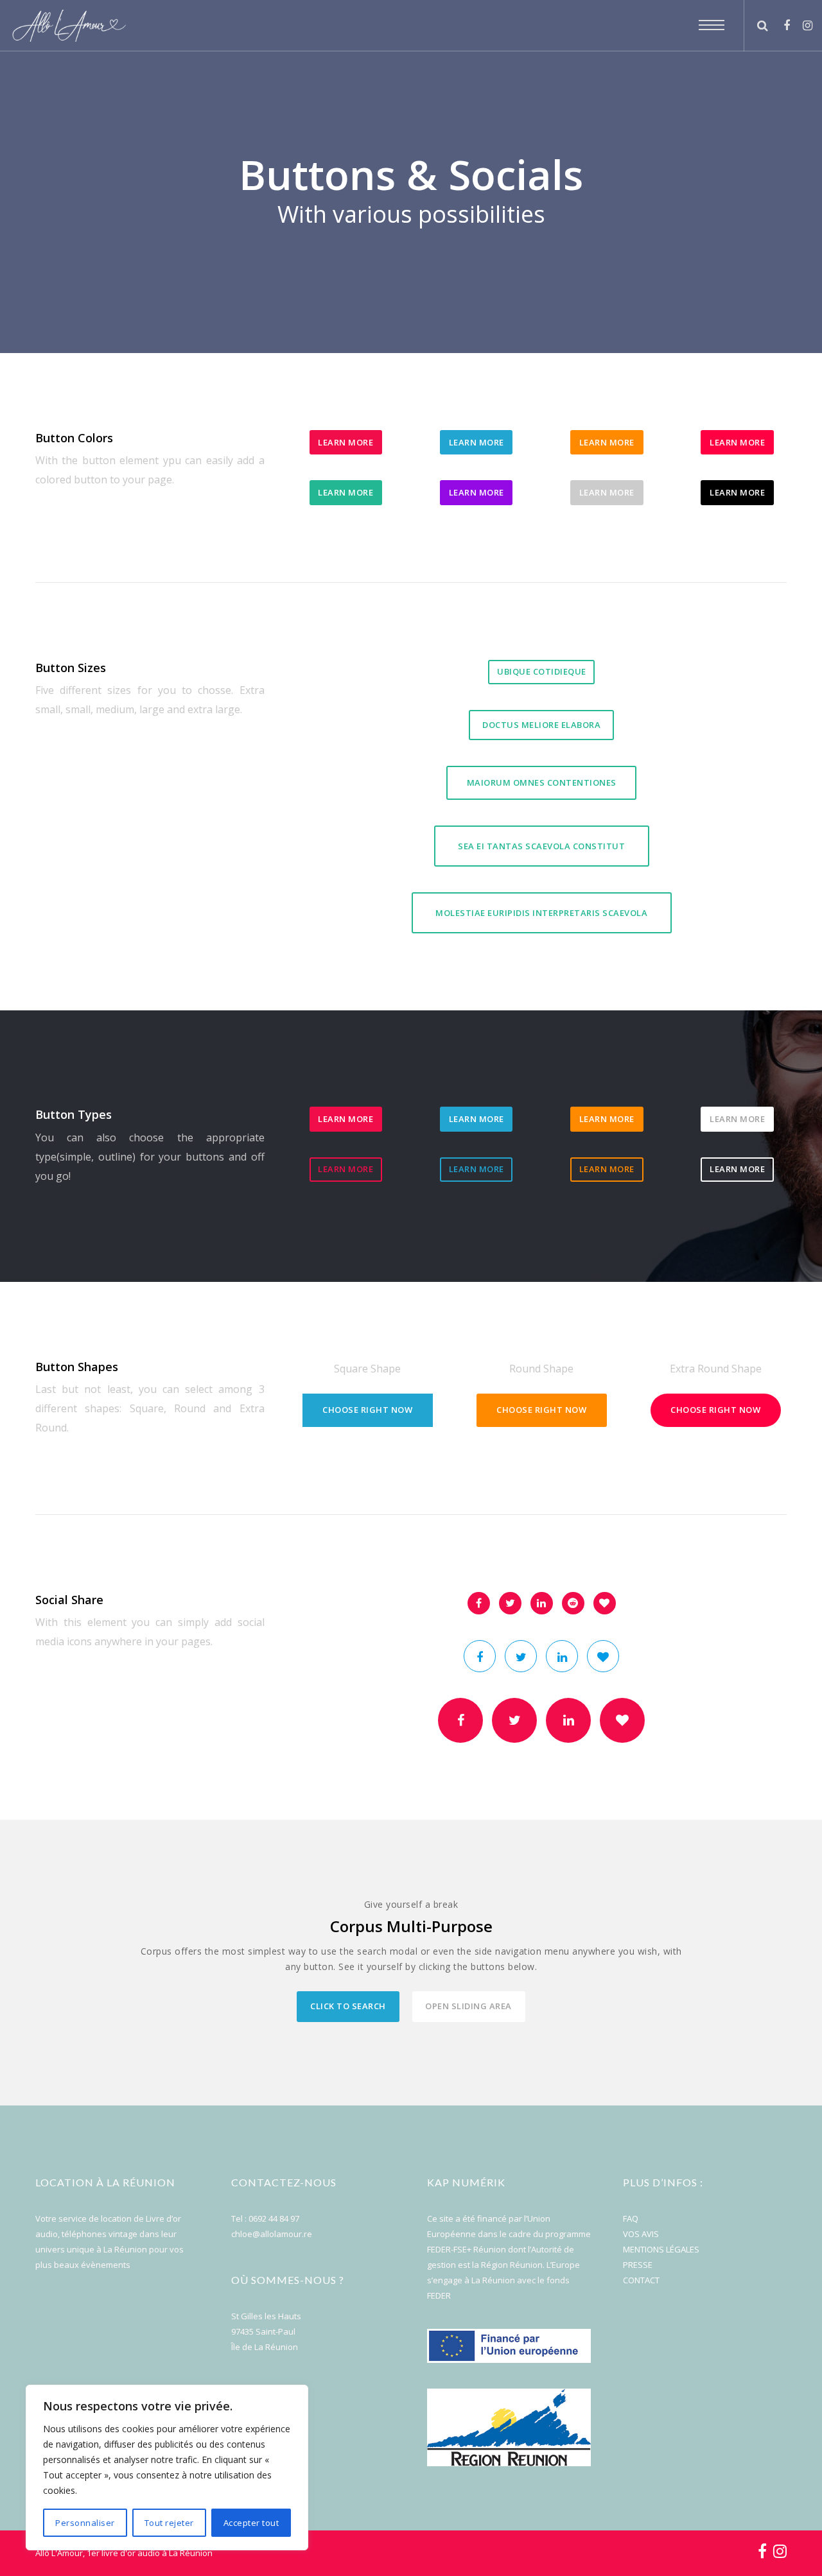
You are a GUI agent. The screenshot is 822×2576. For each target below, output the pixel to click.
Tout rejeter (169, 2523)
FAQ (631, 2218)
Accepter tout (251, 2523)
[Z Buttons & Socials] (479, 1603)
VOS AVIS (641, 2234)
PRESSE (638, 2265)
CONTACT (641, 2280)
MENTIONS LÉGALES (661, 2249)
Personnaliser (85, 2523)
